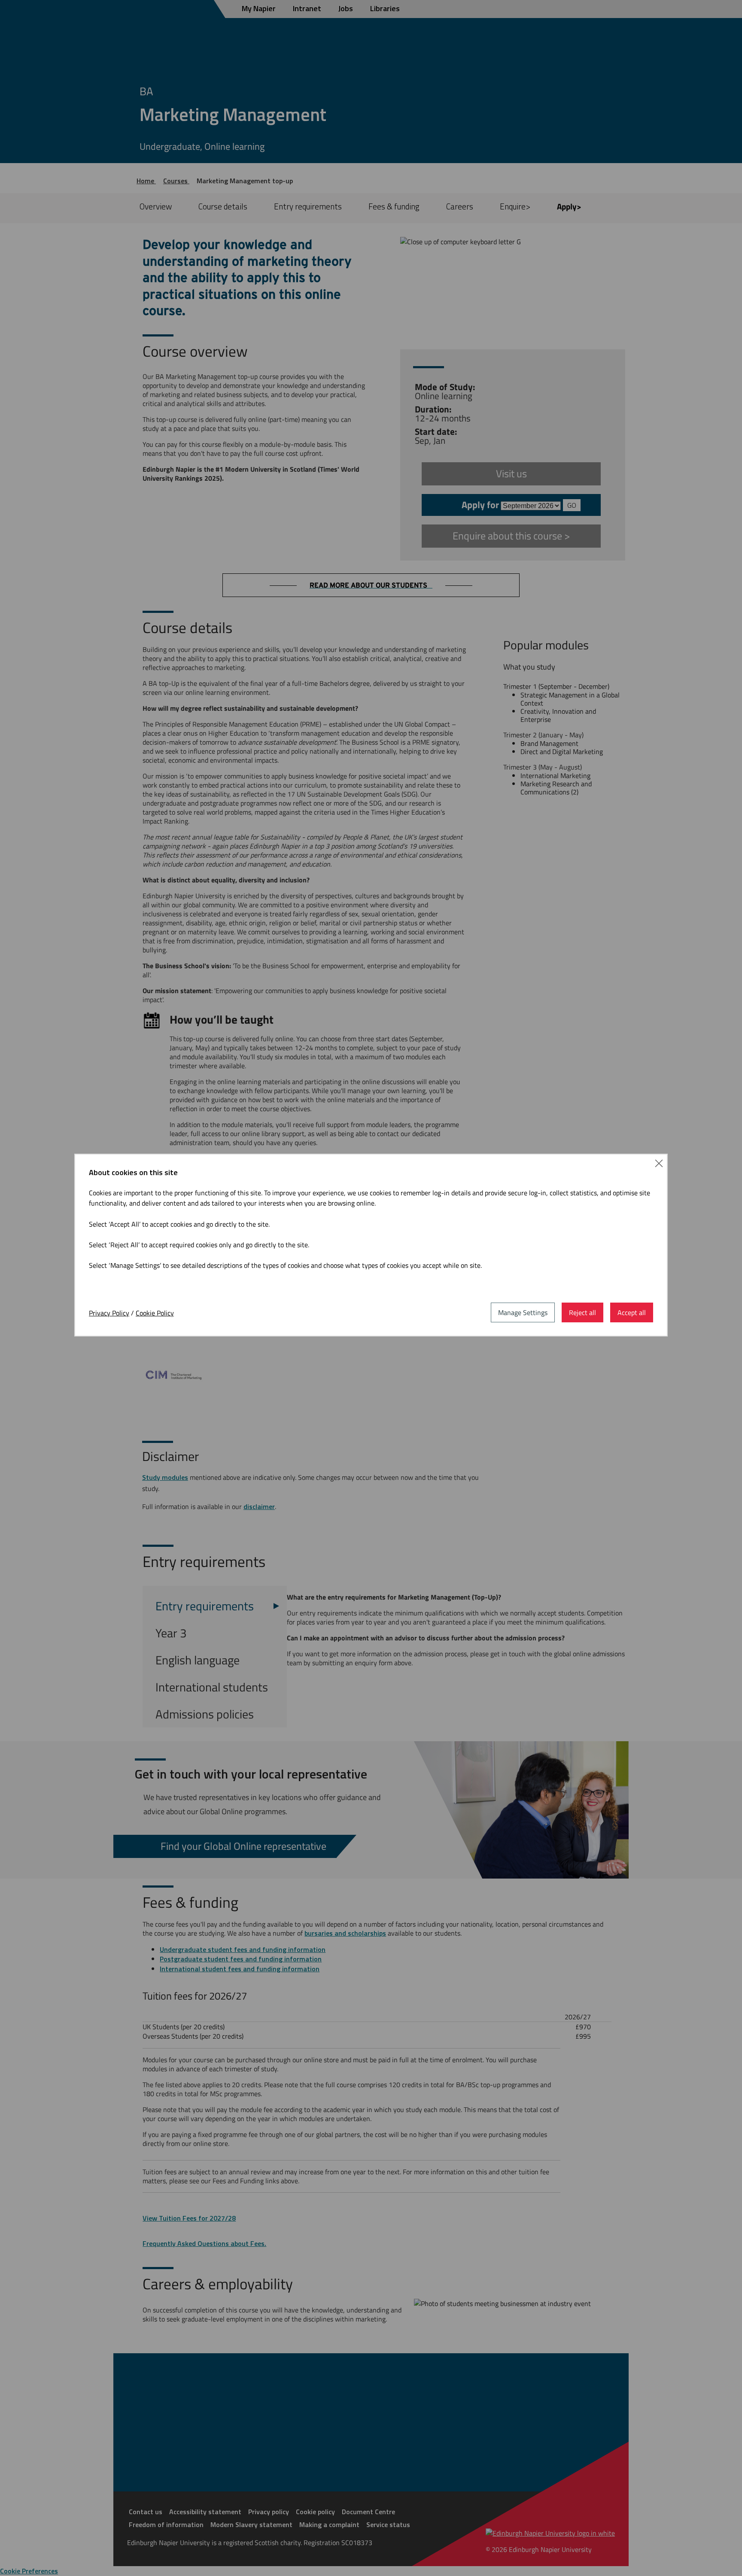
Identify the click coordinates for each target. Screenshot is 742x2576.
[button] (659, 1163)
